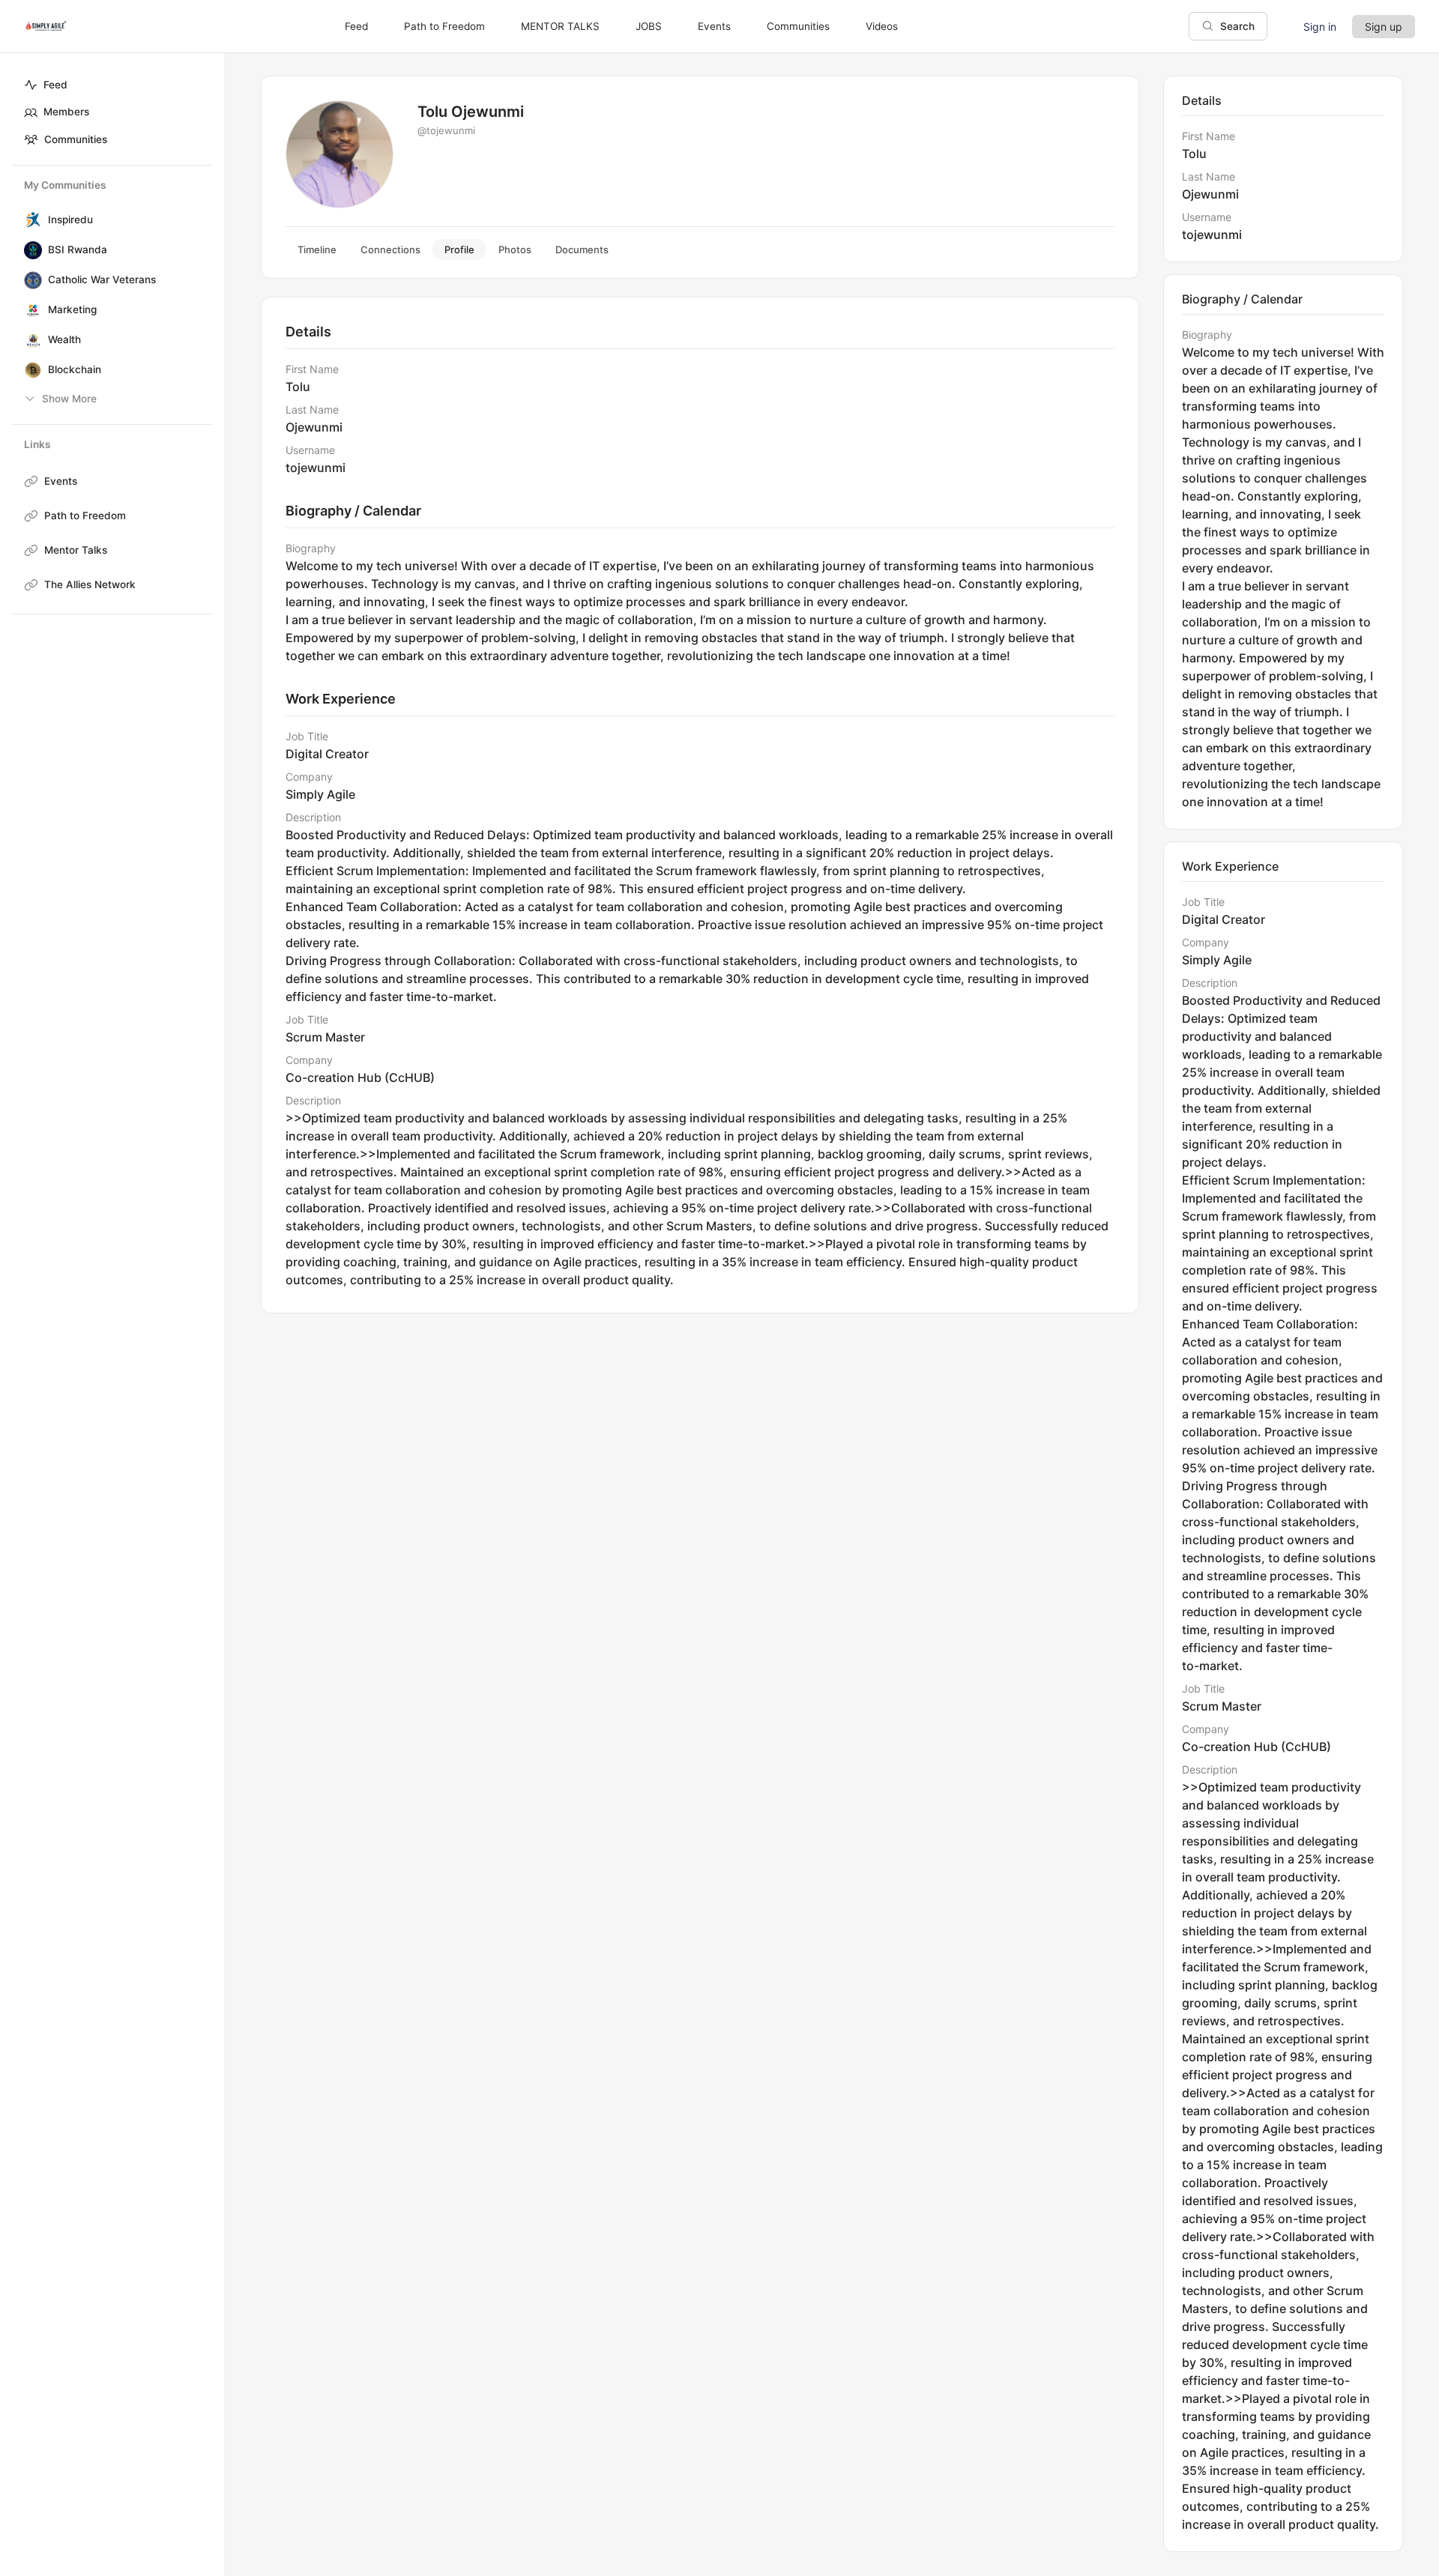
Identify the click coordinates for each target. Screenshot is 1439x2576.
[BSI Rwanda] (30, 250)
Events (61, 481)
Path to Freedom (85, 515)
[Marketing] (30, 310)
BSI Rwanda (78, 250)
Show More (69, 399)
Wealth (64, 339)
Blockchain (75, 369)
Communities (76, 139)
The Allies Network (90, 584)
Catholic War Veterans (102, 279)
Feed (55, 85)
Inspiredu (70, 220)
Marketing (72, 309)
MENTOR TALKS (560, 26)
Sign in (1320, 27)
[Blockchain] (30, 370)
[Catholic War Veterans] (30, 280)
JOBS (649, 26)
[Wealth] (30, 340)
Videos (882, 26)
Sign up (1384, 27)
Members (66, 112)
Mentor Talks (76, 550)
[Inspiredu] (30, 220)
